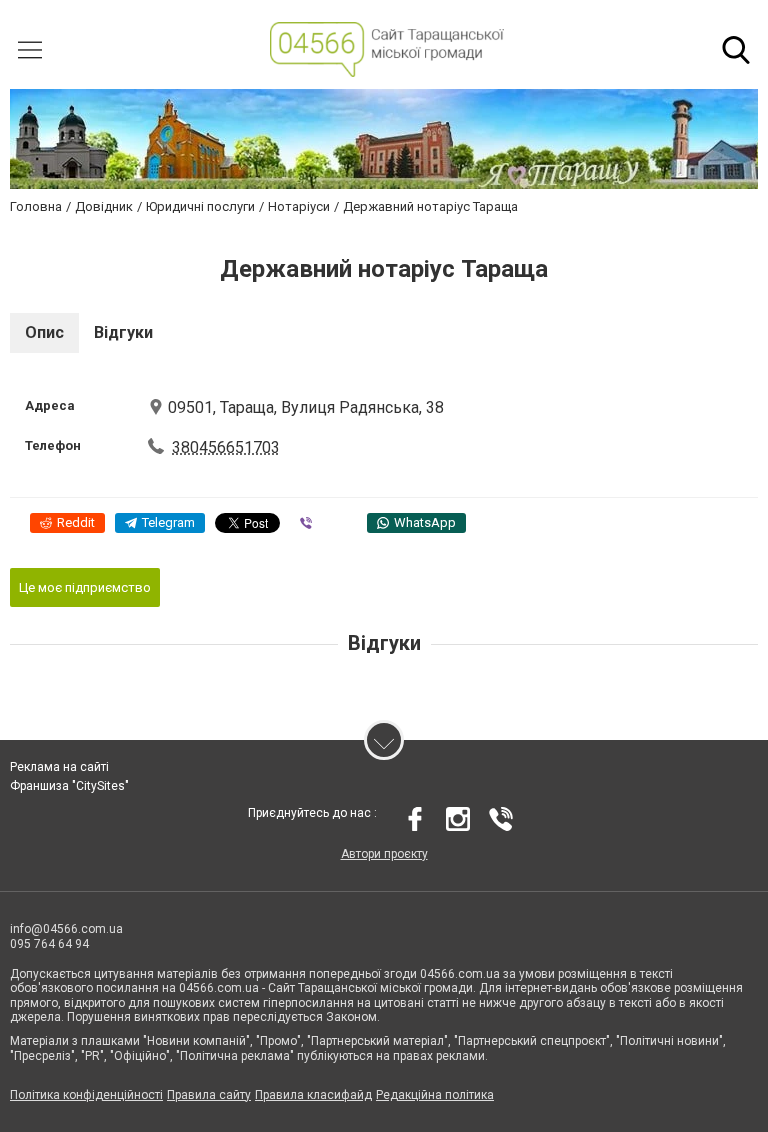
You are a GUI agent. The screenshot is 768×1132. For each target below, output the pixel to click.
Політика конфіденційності (86, 1095)
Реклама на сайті (59, 767)
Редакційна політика (435, 1095)
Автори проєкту (384, 854)
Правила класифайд (313, 1095)
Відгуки (123, 332)
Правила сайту (209, 1095)
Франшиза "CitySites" (69, 786)
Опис (44, 332)
